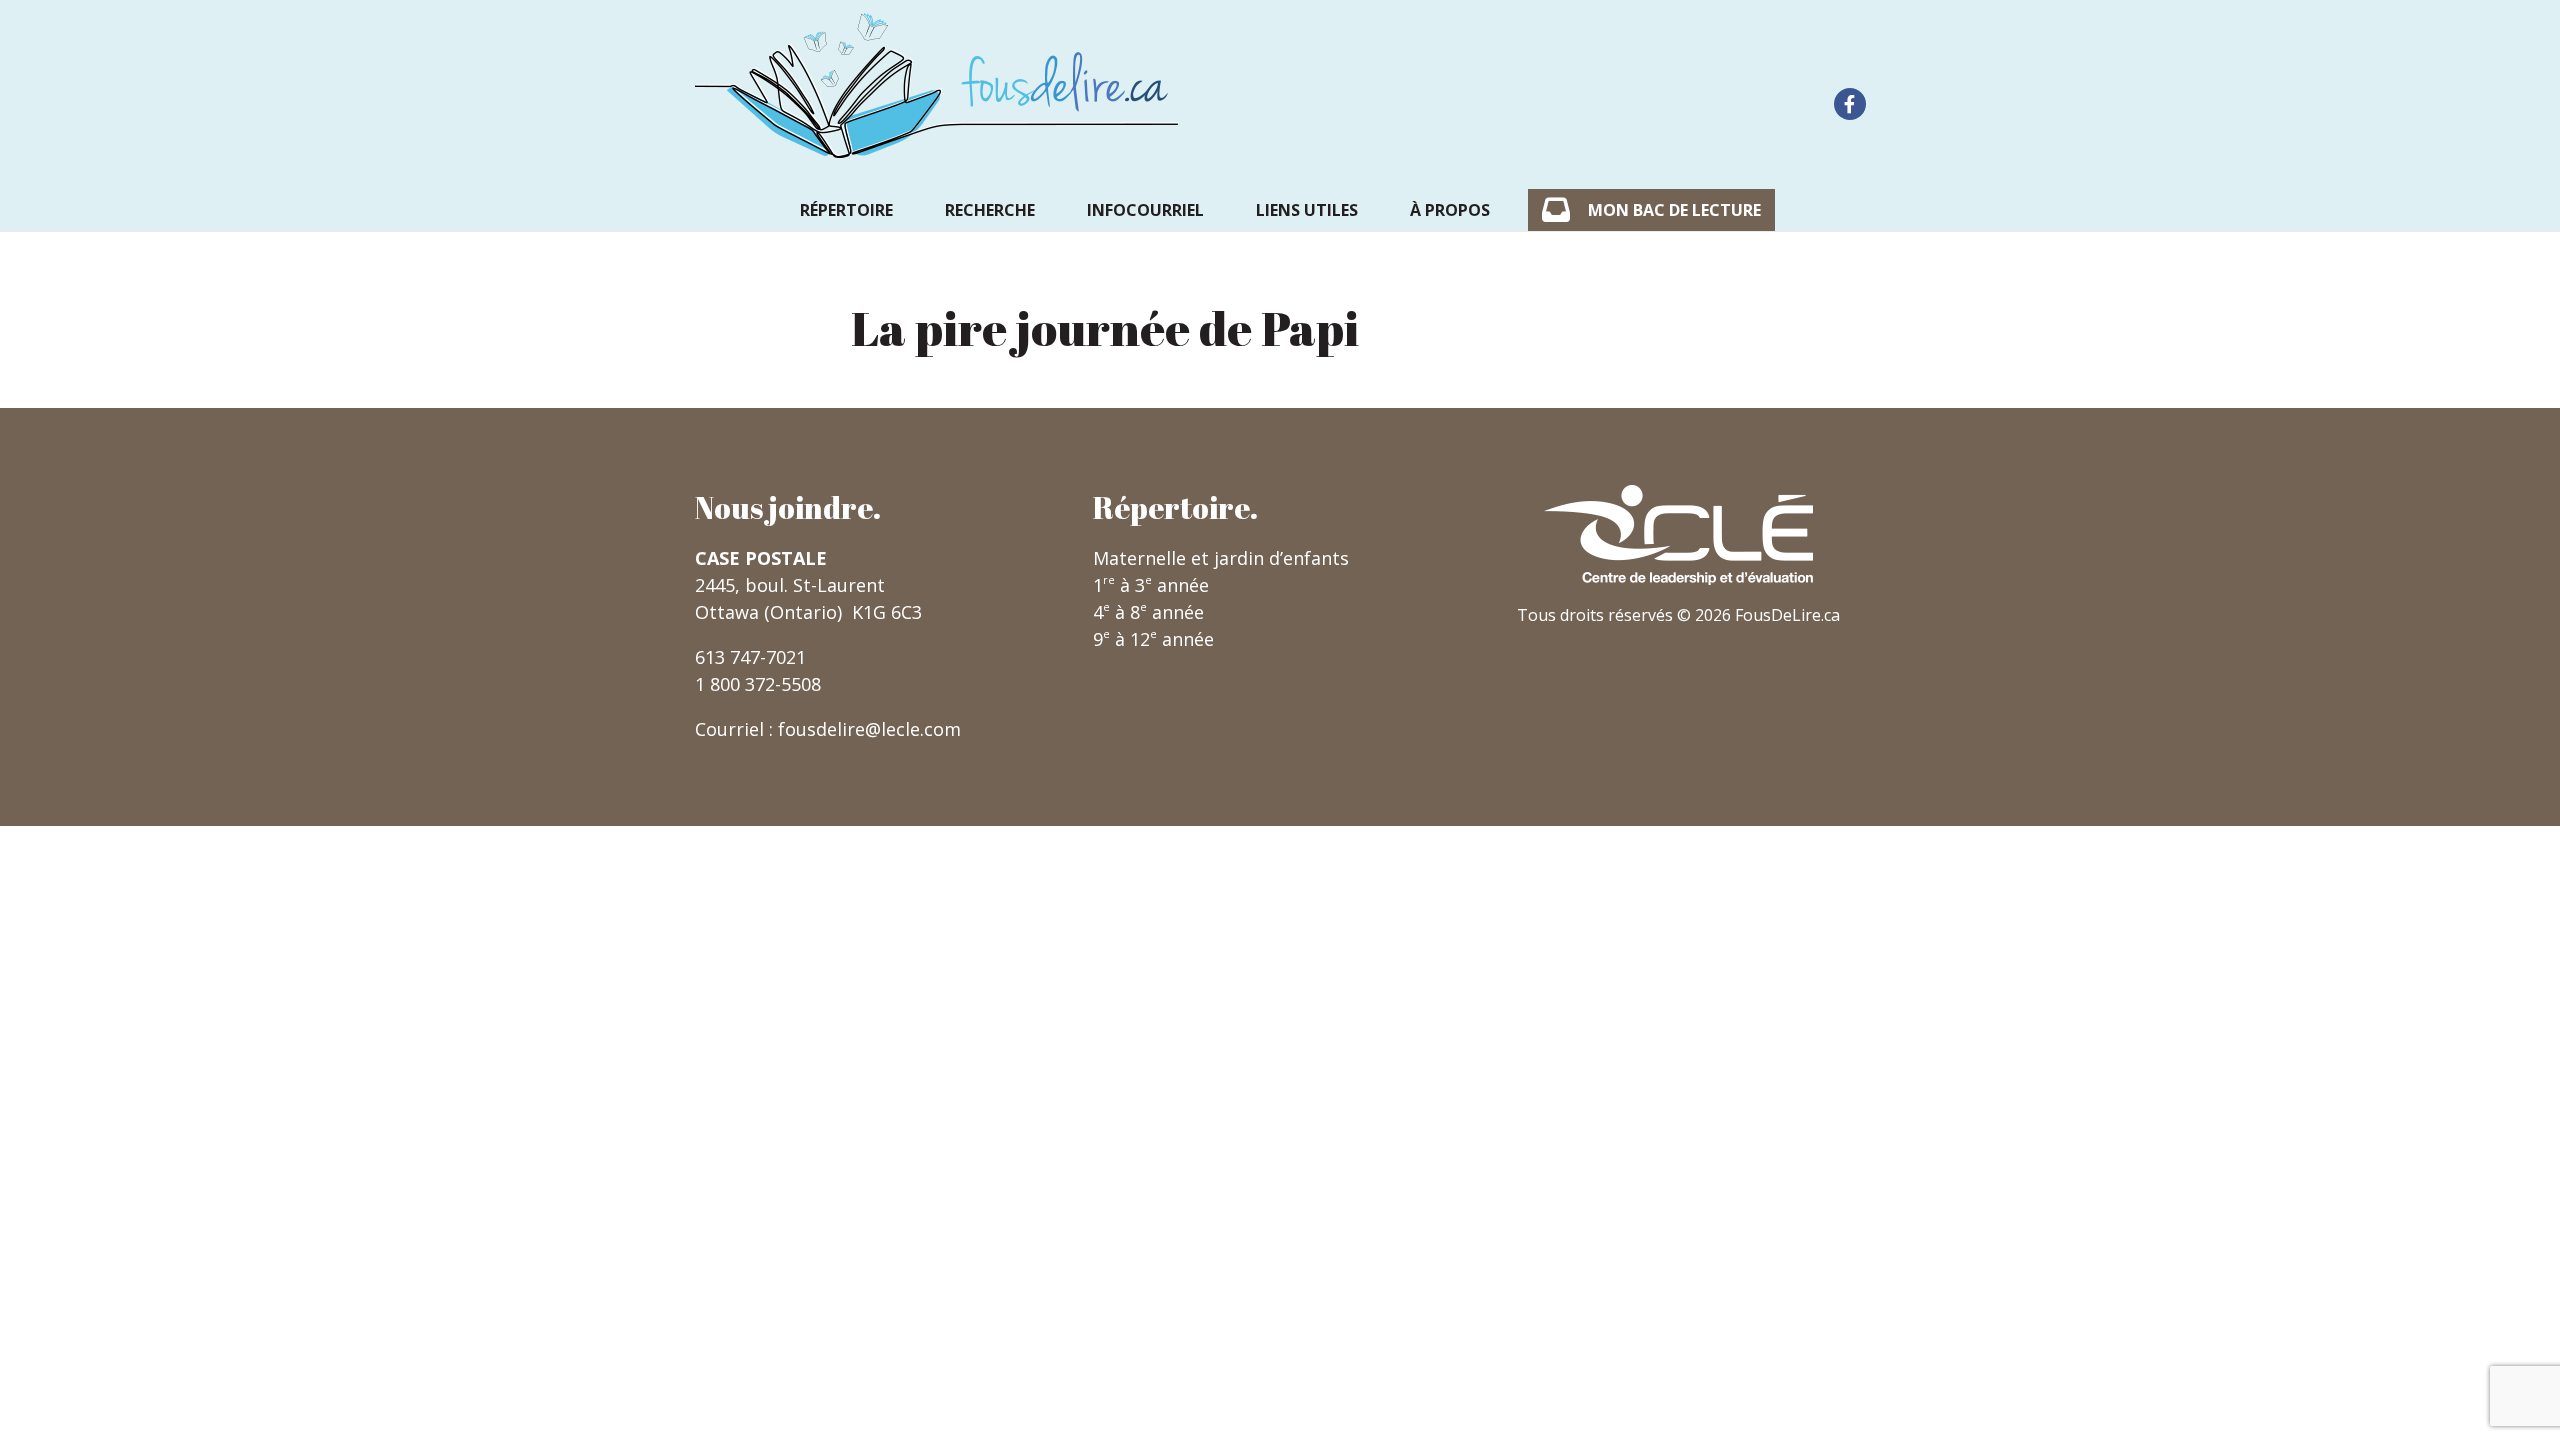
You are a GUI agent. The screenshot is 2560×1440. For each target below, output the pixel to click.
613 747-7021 (750, 657)
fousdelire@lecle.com (869, 729)
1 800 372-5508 (758, 684)
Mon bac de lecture (1674, 210)
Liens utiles (1307, 210)
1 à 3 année (1151, 585)
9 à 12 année (1153, 639)
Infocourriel (1145, 210)
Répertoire (846, 210)
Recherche (990, 210)
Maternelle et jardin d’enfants (1221, 558)
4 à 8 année (1148, 612)
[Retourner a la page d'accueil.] (937, 85)
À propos (1450, 210)
